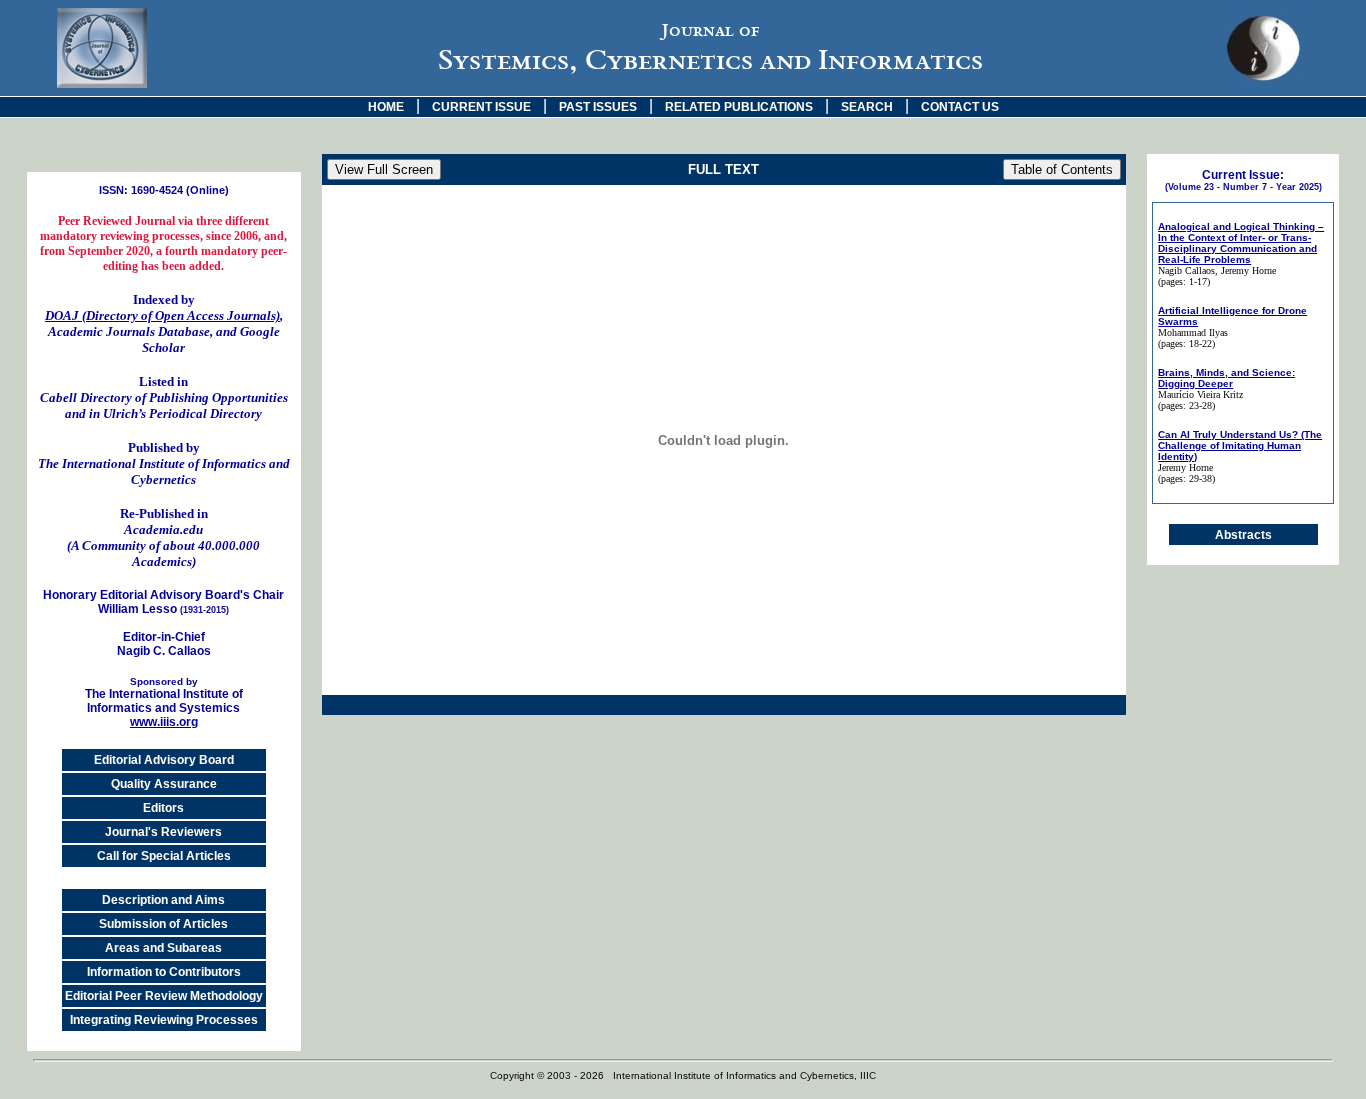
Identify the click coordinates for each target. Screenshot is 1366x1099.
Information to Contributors (164, 972)
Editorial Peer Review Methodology (164, 996)
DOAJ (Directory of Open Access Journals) (162, 315)
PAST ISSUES (598, 107)
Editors (163, 808)
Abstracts (1243, 535)
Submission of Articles (163, 924)
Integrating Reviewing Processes (164, 1020)
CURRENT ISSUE (481, 107)
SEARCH (867, 107)
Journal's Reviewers (163, 832)
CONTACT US (960, 107)
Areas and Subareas (163, 948)
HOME (386, 107)
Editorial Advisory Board (164, 760)
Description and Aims (163, 900)
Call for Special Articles (164, 856)
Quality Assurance (164, 784)
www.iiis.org (164, 722)
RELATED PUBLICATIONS (739, 107)
